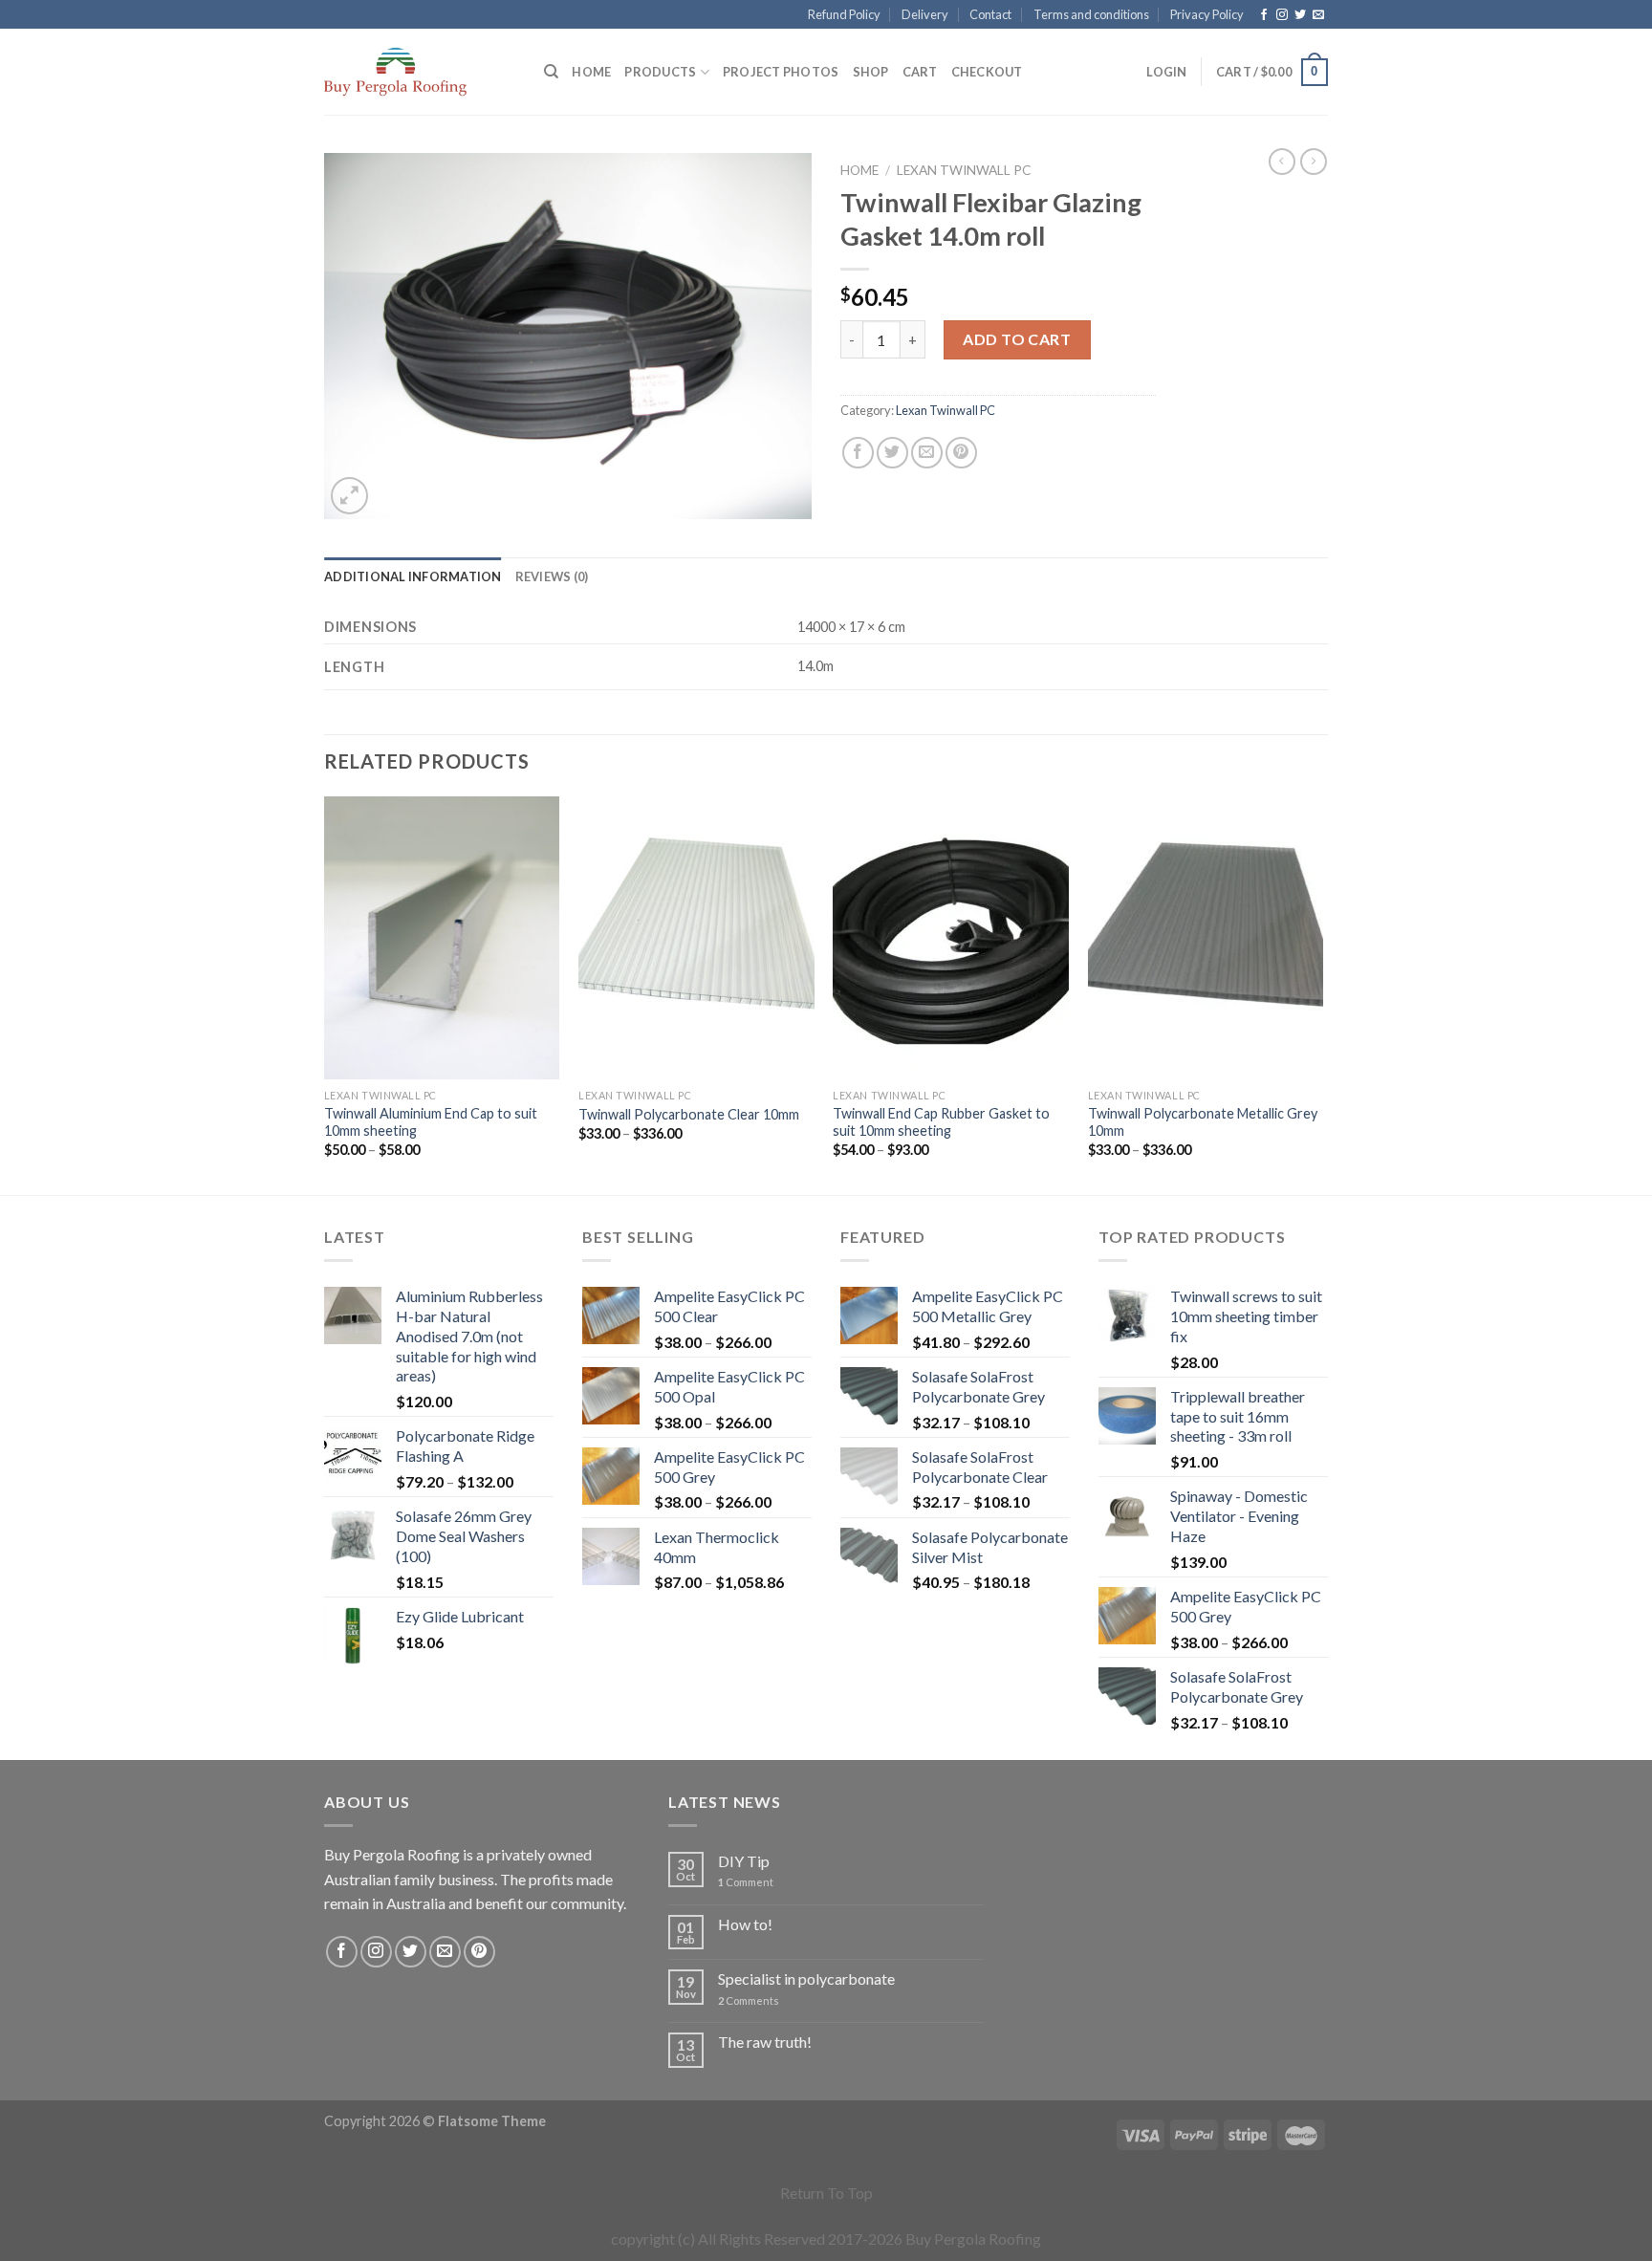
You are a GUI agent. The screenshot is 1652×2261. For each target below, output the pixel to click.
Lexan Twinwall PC (964, 170)
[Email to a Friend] (927, 453)
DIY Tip (744, 1861)
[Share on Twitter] (892, 453)
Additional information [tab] (413, 576)
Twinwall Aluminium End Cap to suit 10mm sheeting (431, 1122)
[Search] (551, 72)
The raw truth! (765, 2042)
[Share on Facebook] (858, 453)
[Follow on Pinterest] (479, 1952)
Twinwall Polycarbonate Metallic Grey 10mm (1203, 1122)
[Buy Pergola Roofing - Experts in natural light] (420, 72)
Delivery (925, 14)
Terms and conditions (1091, 14)
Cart (920, 72)
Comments (749, 2000)
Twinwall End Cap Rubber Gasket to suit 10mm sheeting (941, 1122)
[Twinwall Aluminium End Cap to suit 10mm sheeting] (442, 938)
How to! (745, 1924)
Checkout (987, 72)
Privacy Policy (1207, 14)
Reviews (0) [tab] (552, 576)
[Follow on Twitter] (1300, 15)
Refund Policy (844, 14)
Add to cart (1017, 339)
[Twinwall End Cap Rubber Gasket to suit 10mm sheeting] (951, 938)
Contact (990, 14)
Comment (746, 1882)
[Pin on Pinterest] (961, 453)
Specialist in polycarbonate (806, 1978)
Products (660, 72)
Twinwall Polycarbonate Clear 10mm (689, 1114)
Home (591, 72)
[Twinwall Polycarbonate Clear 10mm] (696, 938)
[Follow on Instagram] (1282, 15)
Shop (871, 72)
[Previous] (325, 994)
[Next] (1322, 994)
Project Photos (781, 72)
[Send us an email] (1318, 15)
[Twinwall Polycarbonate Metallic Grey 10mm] (1206, 938)
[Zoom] (349, 496)
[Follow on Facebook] (1264, 15)
